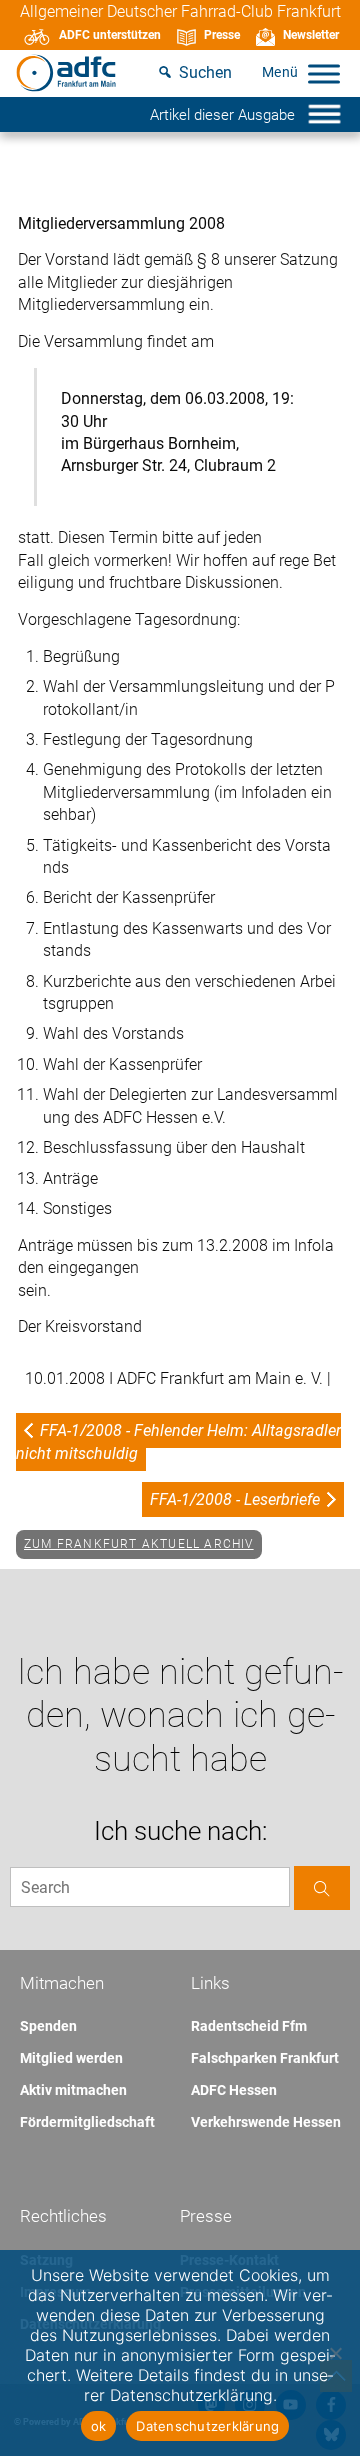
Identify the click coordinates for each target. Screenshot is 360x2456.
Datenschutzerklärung (207, 2426)
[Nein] (335, 2353)
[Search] (322, 1887)
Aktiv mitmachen (73, 2090)
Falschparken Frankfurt (265, 2058)
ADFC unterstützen (110, 35)
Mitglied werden (71, 2058)
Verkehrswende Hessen (266, 2122)
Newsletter (311, 35)
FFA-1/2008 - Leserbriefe (235, 1499)
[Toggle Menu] (324, 73)
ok (99, 2426)
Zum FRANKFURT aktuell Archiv (139, 1544)
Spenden (48, 2026)
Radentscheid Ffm (249, 2026)
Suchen (205, 72)
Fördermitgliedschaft (87, 2122)
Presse (222, 35)
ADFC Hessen (234, 2090)
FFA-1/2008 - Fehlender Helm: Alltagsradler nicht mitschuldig (178, 1441)
